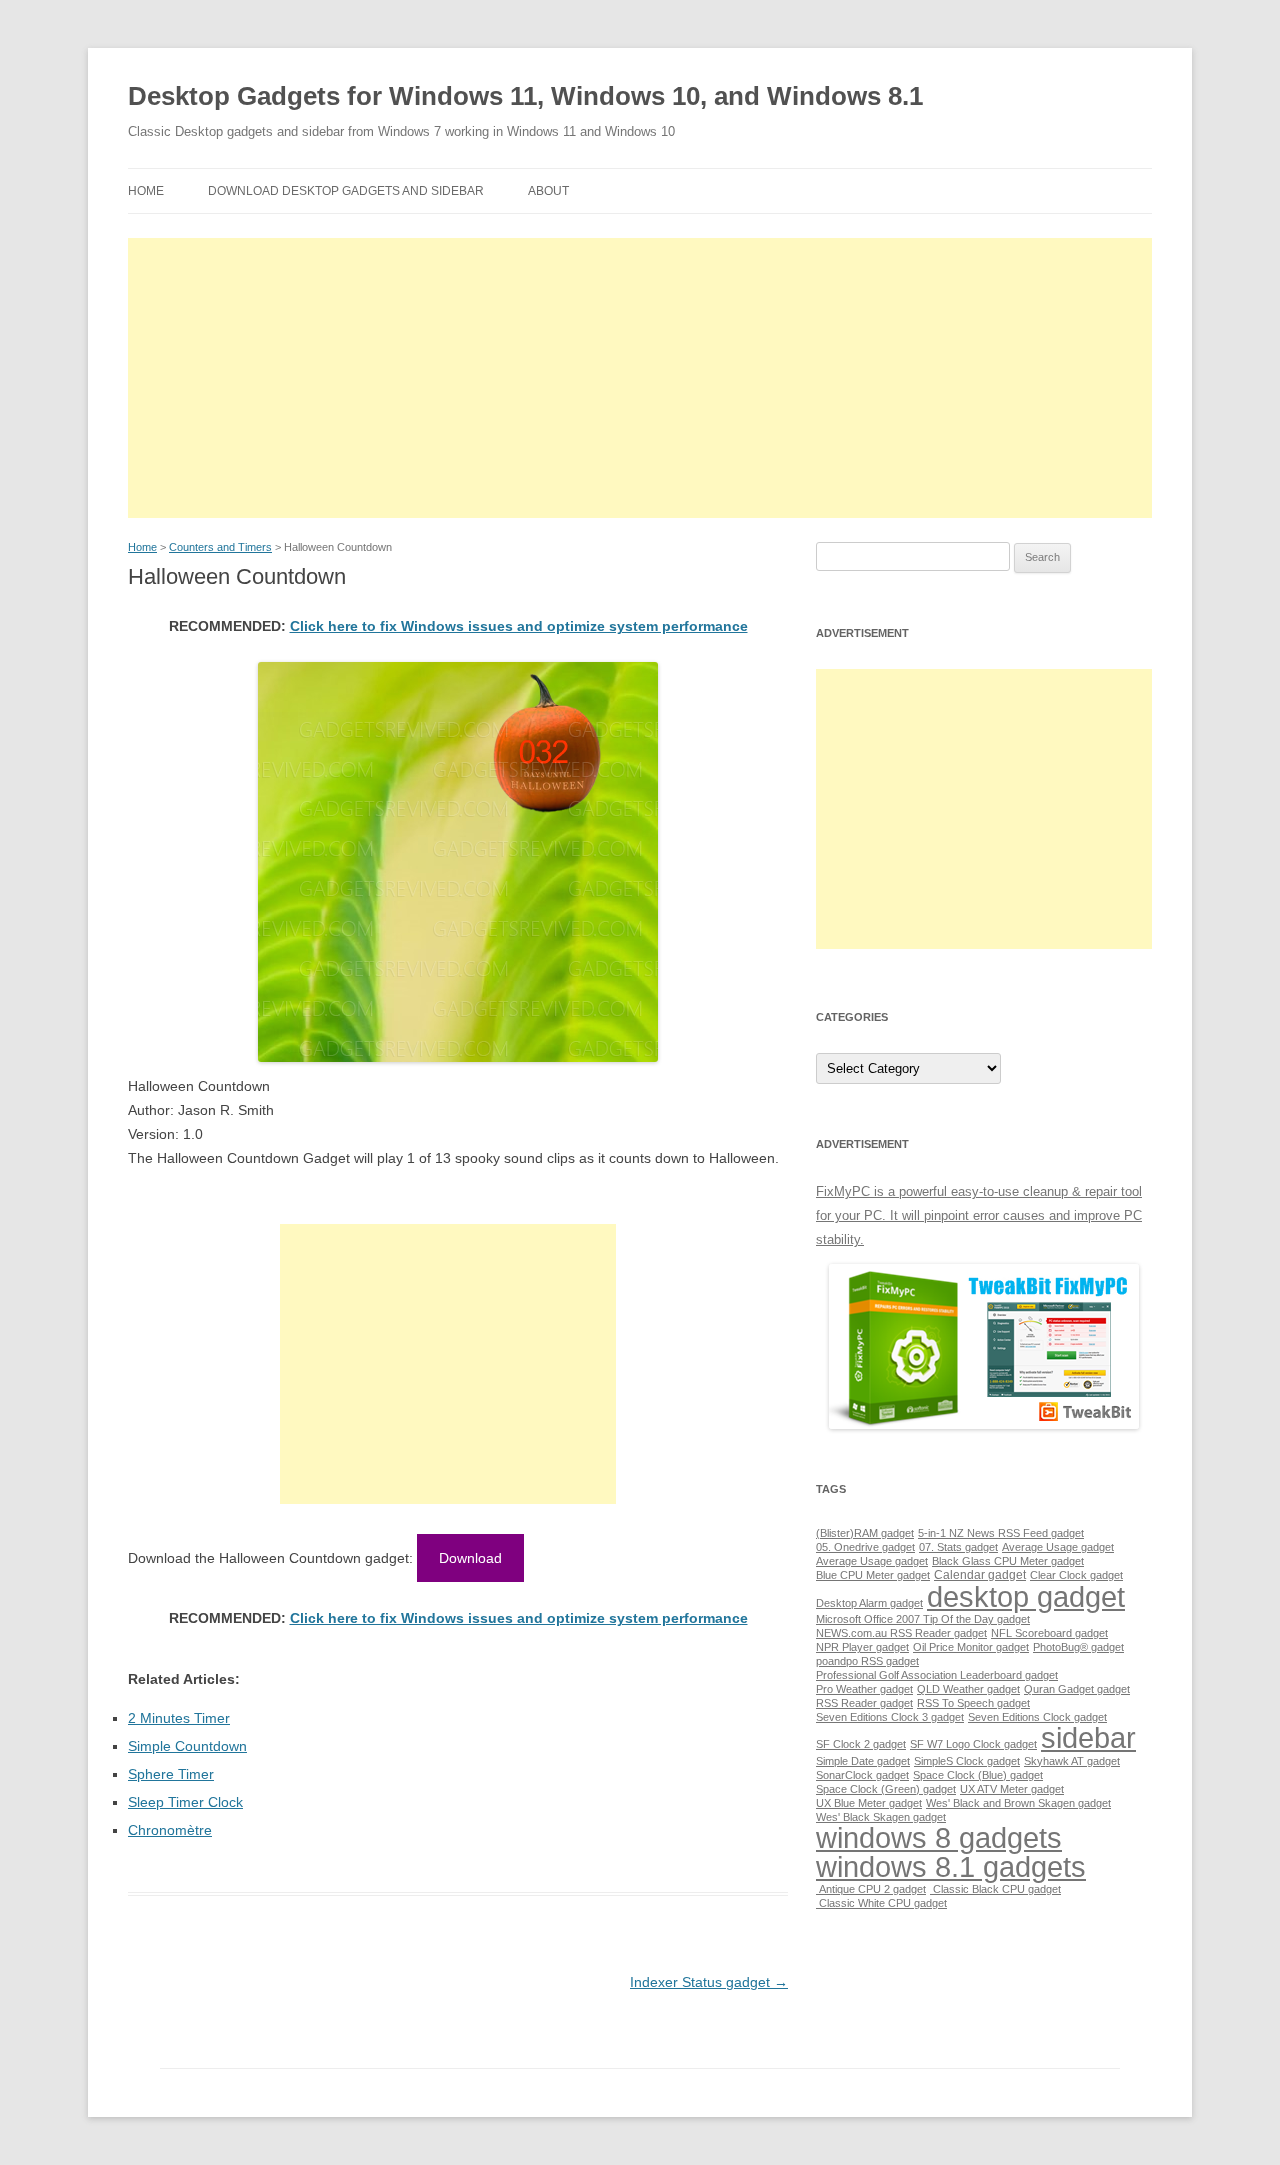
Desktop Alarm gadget (869, 1603)
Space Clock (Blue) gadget (978, 1775)
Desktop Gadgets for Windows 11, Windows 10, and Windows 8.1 (525, 96)
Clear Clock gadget (1076, 1575)
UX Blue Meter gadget (869, 1803)
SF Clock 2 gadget (861, 1744)
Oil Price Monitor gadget (971, 1647)
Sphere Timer (171, 1774)
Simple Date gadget (863, 1761)
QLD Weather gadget (968, 1689)
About (548, 191)
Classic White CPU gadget (881, 1903)
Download (470, 1558)
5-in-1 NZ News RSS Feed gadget (1001, 1533)
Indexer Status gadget (709, 1982)
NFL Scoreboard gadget (1049, 1633)
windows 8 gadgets (939, 1837)
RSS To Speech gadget (973, 1703)
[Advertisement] (640, 378)
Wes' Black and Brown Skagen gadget (1018, 1803)
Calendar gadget (980, 1575)
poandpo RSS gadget (867, 1661)
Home (146, 191)
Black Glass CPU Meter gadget (1008, 1561)
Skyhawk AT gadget (1072, 1761)
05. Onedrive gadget (865, 1547)
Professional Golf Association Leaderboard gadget (937, 1675)
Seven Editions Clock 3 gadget (890, 1717)
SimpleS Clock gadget (967, 1761)
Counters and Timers (220, 547)
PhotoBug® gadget (1078, 1647)
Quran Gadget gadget (1077, 1689)
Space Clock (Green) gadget (886, 1789)
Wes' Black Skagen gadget (881, 1817)
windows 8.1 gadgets (951, 1866)
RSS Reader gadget (864, 1703)
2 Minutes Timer (179, 1718)
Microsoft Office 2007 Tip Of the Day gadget (923, 1619)
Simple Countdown (187, 1746)
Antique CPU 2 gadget (871, 1889)
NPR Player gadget (862, 1647)
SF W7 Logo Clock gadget (973, 1744)
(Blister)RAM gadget (865, 1533)
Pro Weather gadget (864, 1689)
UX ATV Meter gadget (1012, 1789)
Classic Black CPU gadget (995, 1889)
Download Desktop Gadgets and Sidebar (346, 191)
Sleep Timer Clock (185, 1802)
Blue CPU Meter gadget (873, 1575)
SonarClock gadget (862, 1775)
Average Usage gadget (1058, 1547)
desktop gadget (1026, 1596)
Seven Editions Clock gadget (1037, 1717)
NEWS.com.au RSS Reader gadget (901, 1633)
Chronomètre (170, 1830)
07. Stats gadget (958, 1547)
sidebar (1088, 1737)
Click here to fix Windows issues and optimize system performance (519, 626)
